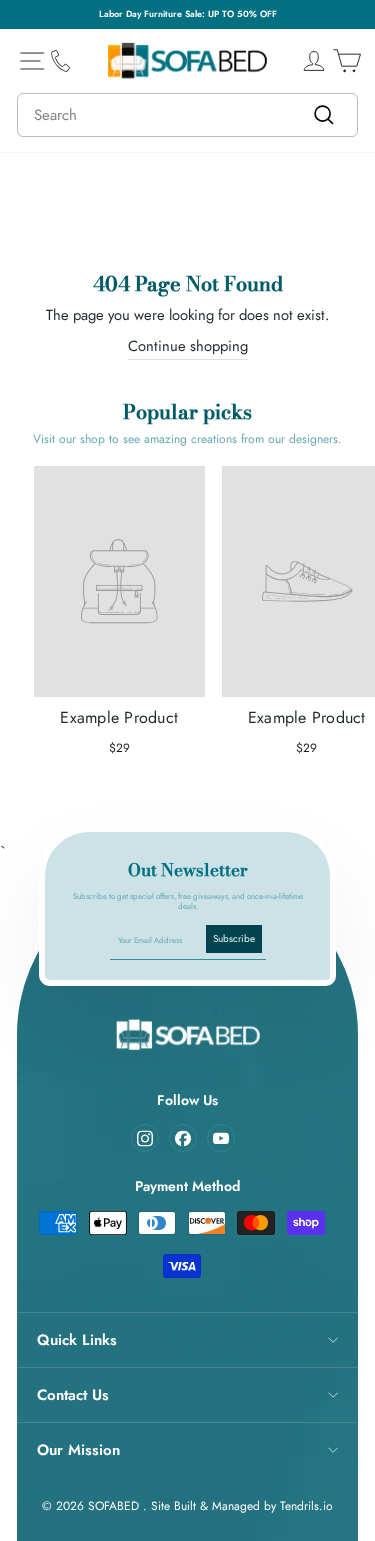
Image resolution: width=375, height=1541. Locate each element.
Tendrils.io (306, 1506)
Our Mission (78, 1450)
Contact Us (73, 1395)
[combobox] (187, 115)
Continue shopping (188, 346)
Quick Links (77, 1340)
